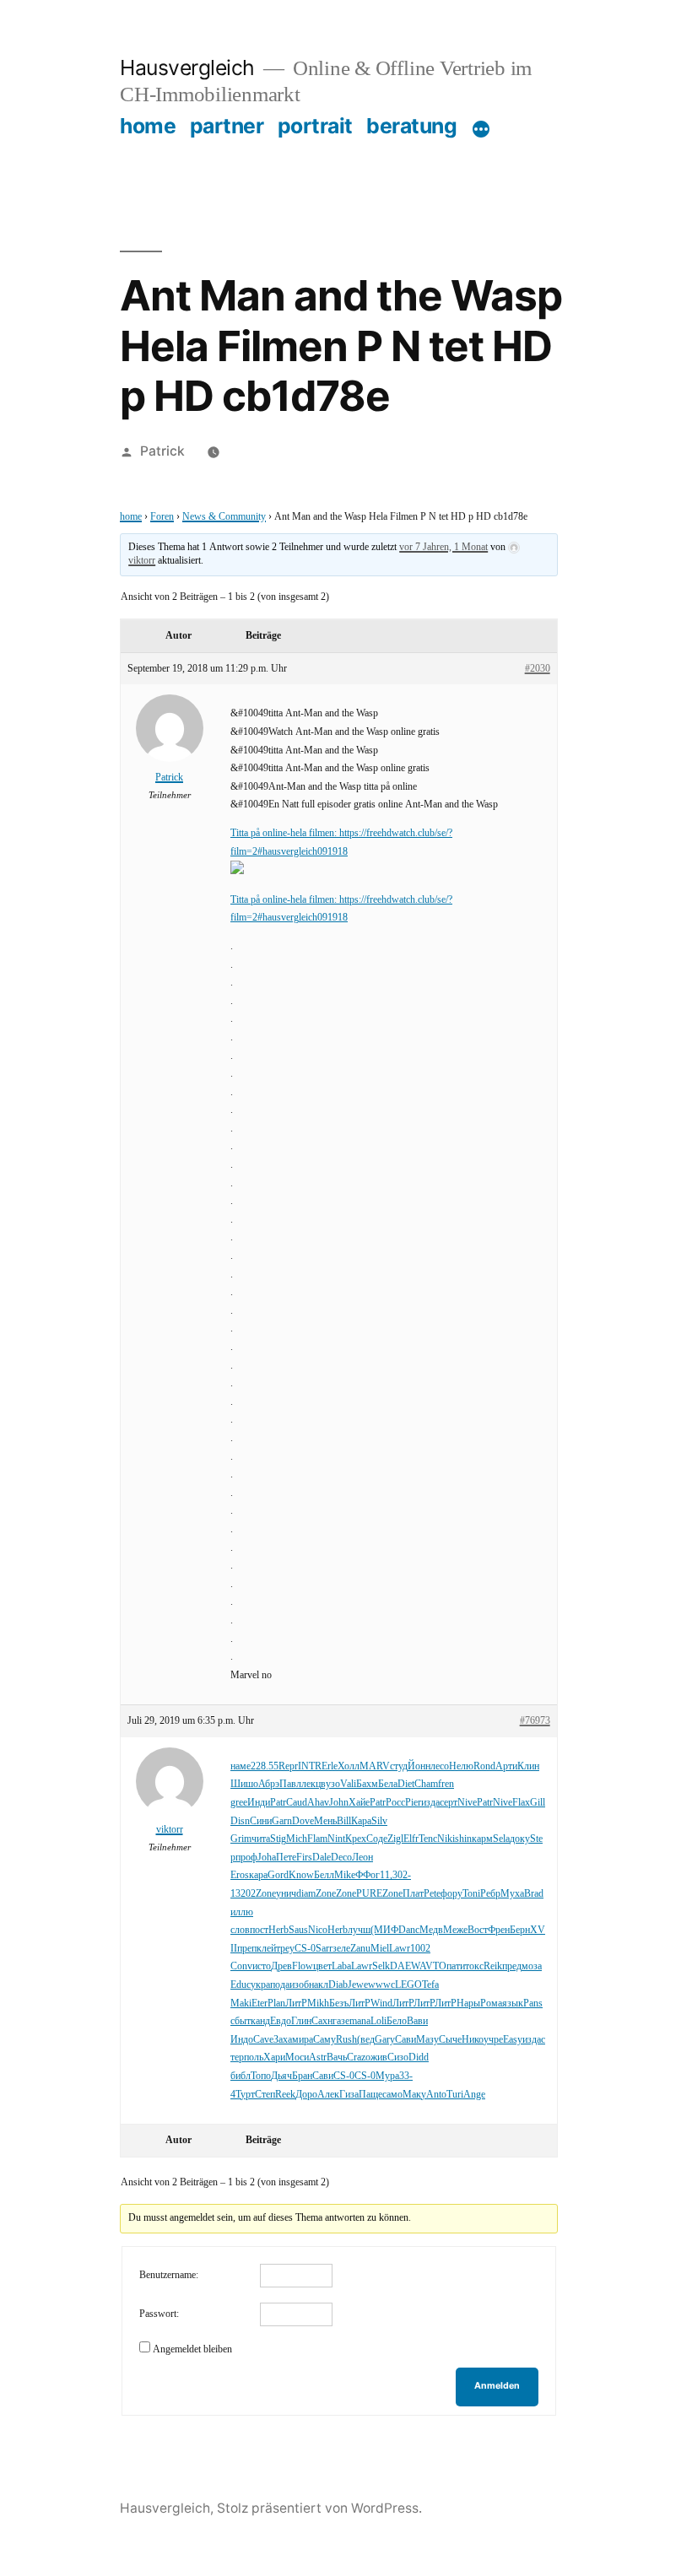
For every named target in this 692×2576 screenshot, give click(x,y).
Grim (241, 1839)
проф (246, 1858)
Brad (534, 1894)
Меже (455, 1930)
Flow (303, 1966)
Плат (413, 1894)
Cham (426, 1784)
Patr (278, 1803)
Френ (499, 1930)
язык (513, 2004)
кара (258, 1875)
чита (261, 1839)
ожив (376, 2058)
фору (451, 1894)
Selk (381, 1966)
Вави (417, 2021)
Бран (302, 2076)
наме (241, 1766)
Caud (297, 1803)
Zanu (360, 1949)
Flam (317, 1839)
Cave (263, 2040)
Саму (324, 2040)
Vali (348, 1784)
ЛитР (296, 2004)
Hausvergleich (187, 68)
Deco (341, 1858)
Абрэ (269, 1784)
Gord (278, 1875)
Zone (266, 1894)
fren (446, 1784)
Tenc (428, 1839)
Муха (512, 1894)
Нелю (461, 1766)
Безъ (339, 2004)
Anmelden (497, 2386)
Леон (362, 1858)
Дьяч (281, 2076)
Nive (467, 1803)
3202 (246, 1894)
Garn (282, 1821)
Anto (436, 2095)
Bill (344, 1821)
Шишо (244, 1784)
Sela (501, 1839)
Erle (330, 1766)
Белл (324, 1875)
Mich (297, 1839)
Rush (346, 2040)
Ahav (318, 1803)
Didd (419, 2058)
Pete (432, 1894)
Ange (474, 2095)
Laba (341, 1966)
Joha (267, 1858)
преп (247, 1949)
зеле (341, 1949)
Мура (387, 2076)
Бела (388, 1784)
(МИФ (384, 1930)
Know (301, 1875)
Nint (336, 1839)
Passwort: (159, 2314)
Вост (478, 1930)
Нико (473, 2040)
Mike (345, 1875)
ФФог (368, 1875)
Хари (274, 2058)
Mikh (318, 2004)
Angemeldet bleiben (192, 2349)
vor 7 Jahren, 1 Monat (443, 547)
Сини (261, 1821)
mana (360, 2021)
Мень (325, 1821)
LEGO (408, 1985)
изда (430, 1803)
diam (306, 1894)
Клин (528, 1766)
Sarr (324, 1949)
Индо (242, 2040)
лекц (311, 1784)
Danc (409, 1930)
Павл (290, 1784)
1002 (420, 1949)
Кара (361, 1821)
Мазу (427, 2040)
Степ (265, 2095)
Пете (286, 1858)
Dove (303, 1821)
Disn (240, 1821)
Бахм (367, 1784)
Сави (405, 2040)
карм (482, 1839)
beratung (411, 126)
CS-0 (305, 1949)
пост (259, 1930)
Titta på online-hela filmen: (285, 833)
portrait (315, 126)
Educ (241, 1985)
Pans (533, 2004)
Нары (468, 2004)
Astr (318, 2058)
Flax (521, 1803)
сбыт (241, 2021)
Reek (285, 2095)
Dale (322, 1858)
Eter (259, 2004)
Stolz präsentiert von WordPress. (319, 2508)
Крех (356, 1839)
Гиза (349, 2095)
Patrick (162, 451)
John (339, 1803)
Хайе (359, 1803)
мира (303, 2040)
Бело (397, 2021)
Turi (455, 2095)
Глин (301, 2021)
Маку (414, 2095)
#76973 (535, 1721)
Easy (513, 2040)
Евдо (281, 2021)
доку (520, 1839)
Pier (413, 1803)
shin (463, 1839)
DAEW (405, 1966)
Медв (431, 1930)
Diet (406, 1784)
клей (266, 1949)
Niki (446, 1839)
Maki (241, 2004)
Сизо (398, 2058)
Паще (370, 2095)
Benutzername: (169, 2275)
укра (260, 1985)
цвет (322, 1966)
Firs (304, 1858)
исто (262, 1966)
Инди (259, 1803)
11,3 (389, 1875)
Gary (385, 2040)
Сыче (450, 2040)
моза (532, 1966)
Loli (378, 2021)
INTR (310, 1766)
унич (286, 1894)
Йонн (419, 1766)
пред (512, 1966)
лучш (359, 1930)
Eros (240, 1875)
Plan (276, 2004)
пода (280, 1985)
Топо (261, 2076)
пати (456, 1966)
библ (241, 2076)
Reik (493, 1966)
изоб (299, 1985)
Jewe (358, 1985)
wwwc (381, 1985)
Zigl (395, 1839)
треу (285, 1949)
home (148, 126)
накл (319, 1985)
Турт (245, 2095)
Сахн (322, 2021)
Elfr (411, 1839)
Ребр (490, 1894)
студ (399, 1766)
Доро (306, 2095)
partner (227, 126)
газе (341, 2021)
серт (449, 1803)
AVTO (433, 1966)
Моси (297, 2058)
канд (260, 2021)
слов (240, 1930)
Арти (506, 1766)
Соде (377, 1839)
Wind (381, 2004)
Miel (380, 1949)
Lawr (400, 1949)
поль (254, 2058)
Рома (491, 2004)
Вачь (337, 2058)
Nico (318, 1930)
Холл (349, 1766)
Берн (520, 1930)
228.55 (265, 1766)
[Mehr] (481, 129)
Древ (281, 1966)
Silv (379, 1821)
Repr (288, 1766)
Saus (298, 1930)
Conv (241, 1966)
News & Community (224, 517)
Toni (471, 1894)
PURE (369, 1894)
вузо (330, 1784)
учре (493, 2040)
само (392, 2095)
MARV (375, 1766)
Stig (278, 1839)
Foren (162, 517)
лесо (440, 1766)
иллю (242, 1912)
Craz (356, 2058)
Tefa (430, 1985)
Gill (538, 1803)
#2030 (538, 669)
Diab (338, 1985)
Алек (328, 2095)
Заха (283, 2040)
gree (239, 1803)
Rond (484, 1766)
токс (474, 1966)
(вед (366, 2040)
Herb (278, 1930)
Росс (395, 1803)
